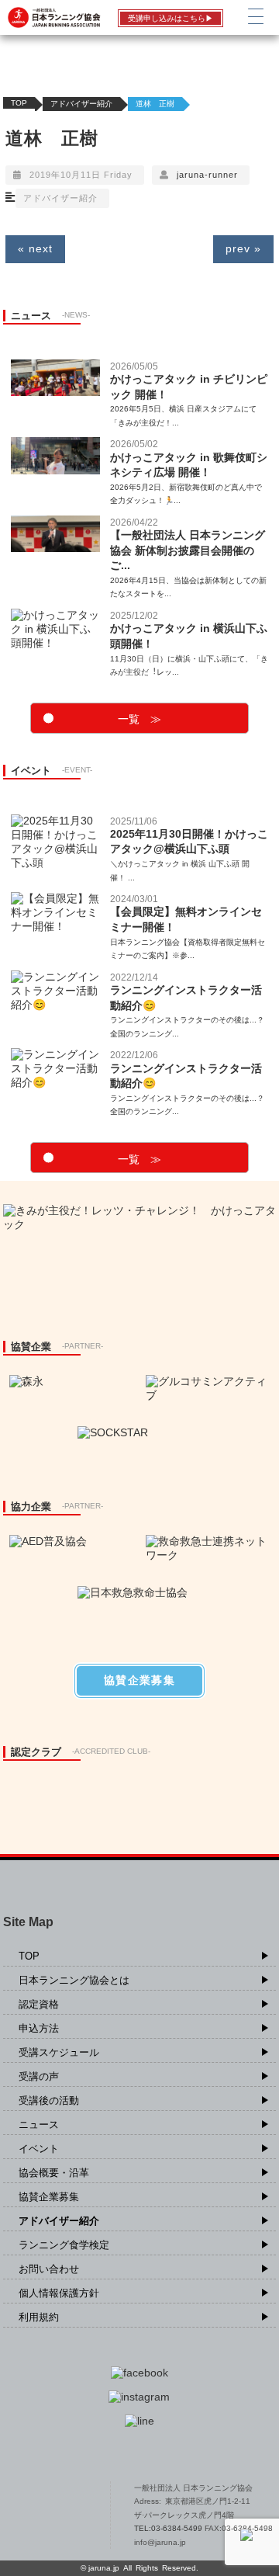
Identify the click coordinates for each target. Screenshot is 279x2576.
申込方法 (39, 2028)
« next (35, 248)
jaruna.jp (104, 2568)
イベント (39, 2149)
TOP (19, 103)
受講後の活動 (49, 2100)
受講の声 (39, 2076)
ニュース (39, 2125)
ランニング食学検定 (64, 2245)
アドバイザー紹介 (81, 104)
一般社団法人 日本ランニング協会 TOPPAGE (57, 2515)
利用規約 (39, 2317)
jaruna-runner (207, 175)
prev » (243, 248)
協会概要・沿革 (54, 2173)
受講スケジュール (59, 2052)
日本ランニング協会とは (74, 1980)
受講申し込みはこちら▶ (170, 18)
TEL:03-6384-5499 (169, 2528)
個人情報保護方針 (59, 2293)
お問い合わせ (49, 2269)
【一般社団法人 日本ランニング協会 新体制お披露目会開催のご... (188, 550)
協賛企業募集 (49, 2197)
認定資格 (39, 2004)
